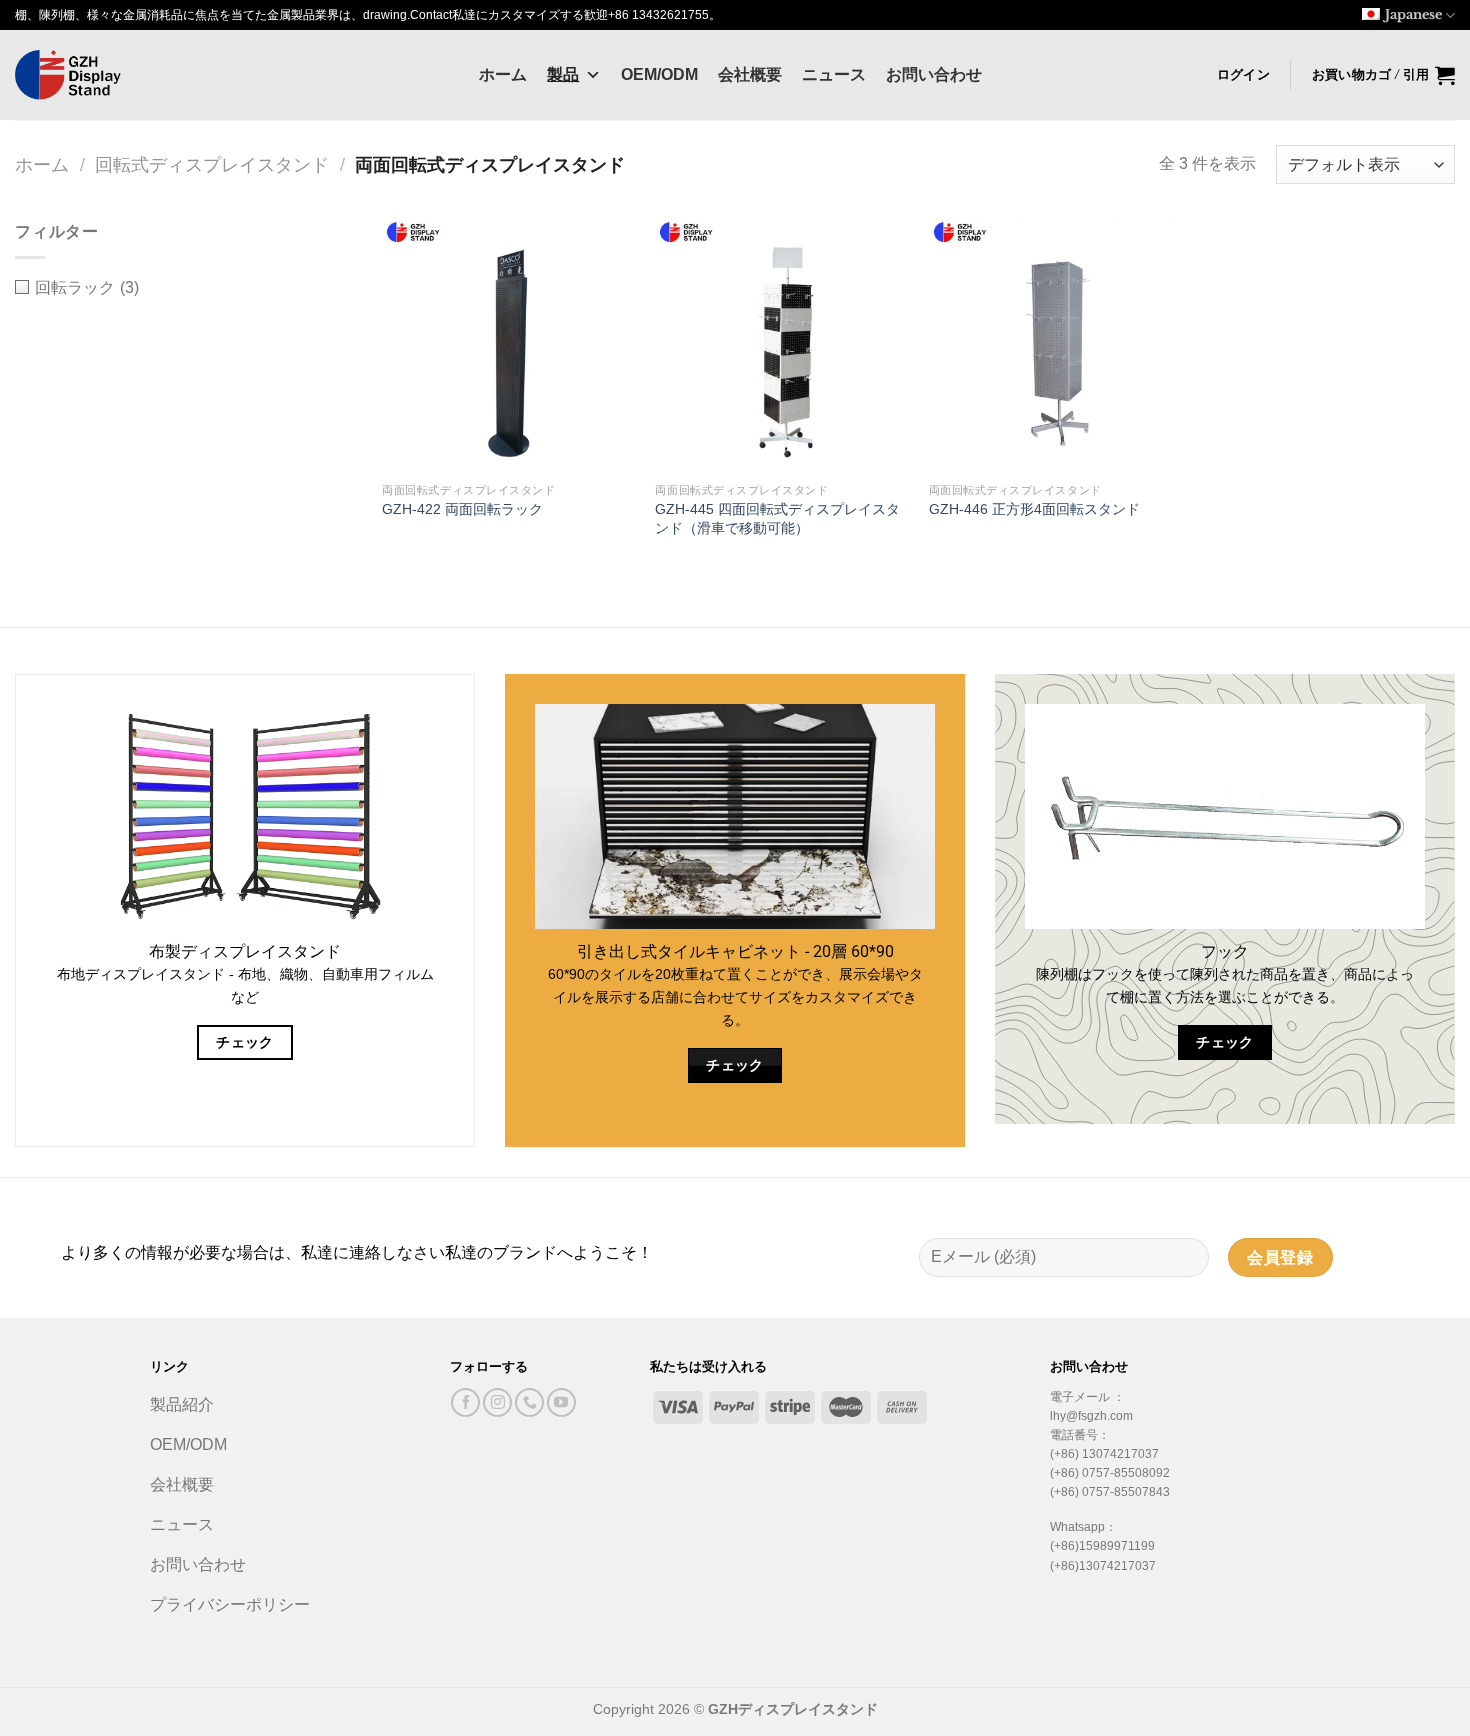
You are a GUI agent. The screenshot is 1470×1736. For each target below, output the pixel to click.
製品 (563, 74)
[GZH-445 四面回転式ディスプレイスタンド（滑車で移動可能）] (782, 346)
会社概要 (750, 74)
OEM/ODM (659, 74)
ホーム (503, 74)
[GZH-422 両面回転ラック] (509, 346)
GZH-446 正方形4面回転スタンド (1034, 509)
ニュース (834, 74)
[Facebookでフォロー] (465, 1402)
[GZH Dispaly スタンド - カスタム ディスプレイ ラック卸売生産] (115, 75)
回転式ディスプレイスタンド (212, 164)
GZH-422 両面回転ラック (462, 509)
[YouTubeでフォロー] (561, 1402)
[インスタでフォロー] (497, 1402)
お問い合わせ (934, 74)
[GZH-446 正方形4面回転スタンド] (1056, 346)
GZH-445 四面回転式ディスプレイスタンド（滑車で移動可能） (777, 518)
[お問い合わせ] (529, 1402)
